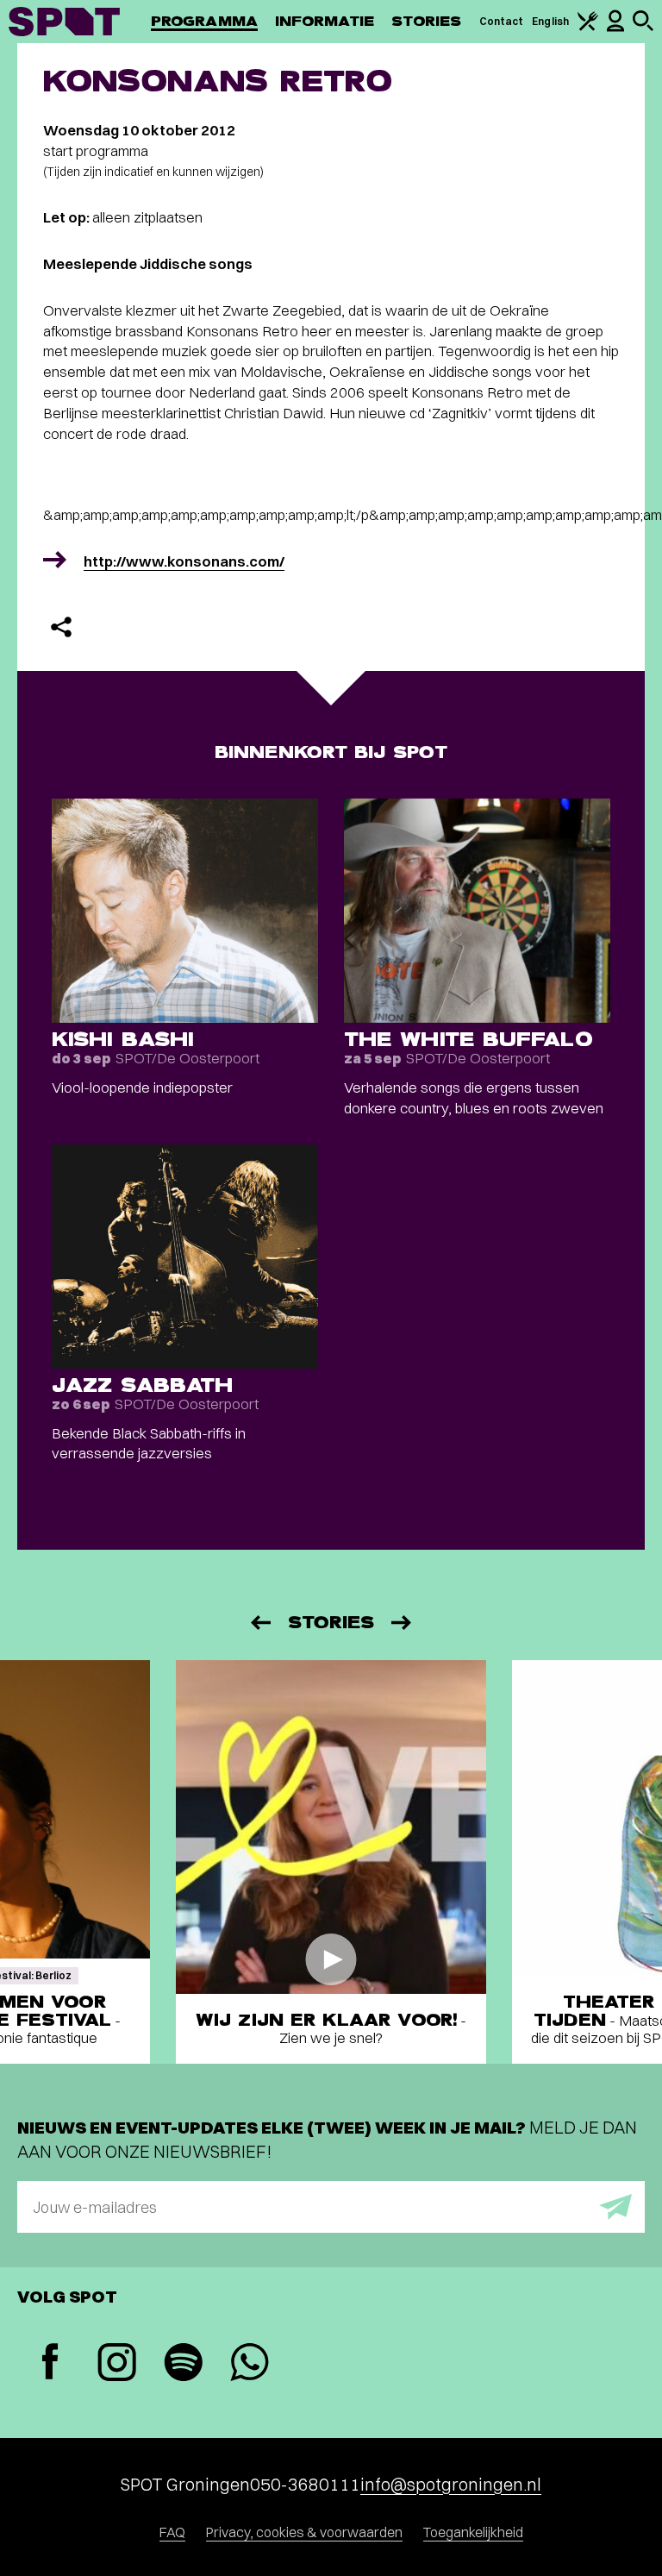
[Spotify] (183, 2364)
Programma (204, 21)
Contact (502, 21)
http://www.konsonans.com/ (184, 561)
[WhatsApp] (250, 2364)
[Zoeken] (643, 27)
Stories (427, 21)
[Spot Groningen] (64, 22)
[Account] (615, 28)
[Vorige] (259, 1623)
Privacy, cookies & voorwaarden (304, 2532)
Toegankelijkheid (473, 2532)
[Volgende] (403, 1623)
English (550, 21)
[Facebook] (50, 2363)
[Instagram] (117, 2364)
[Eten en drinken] (588, 27)
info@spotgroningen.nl (451, 2484)
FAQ (172, 2532)
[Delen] (61, 627)
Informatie (325, 21)
